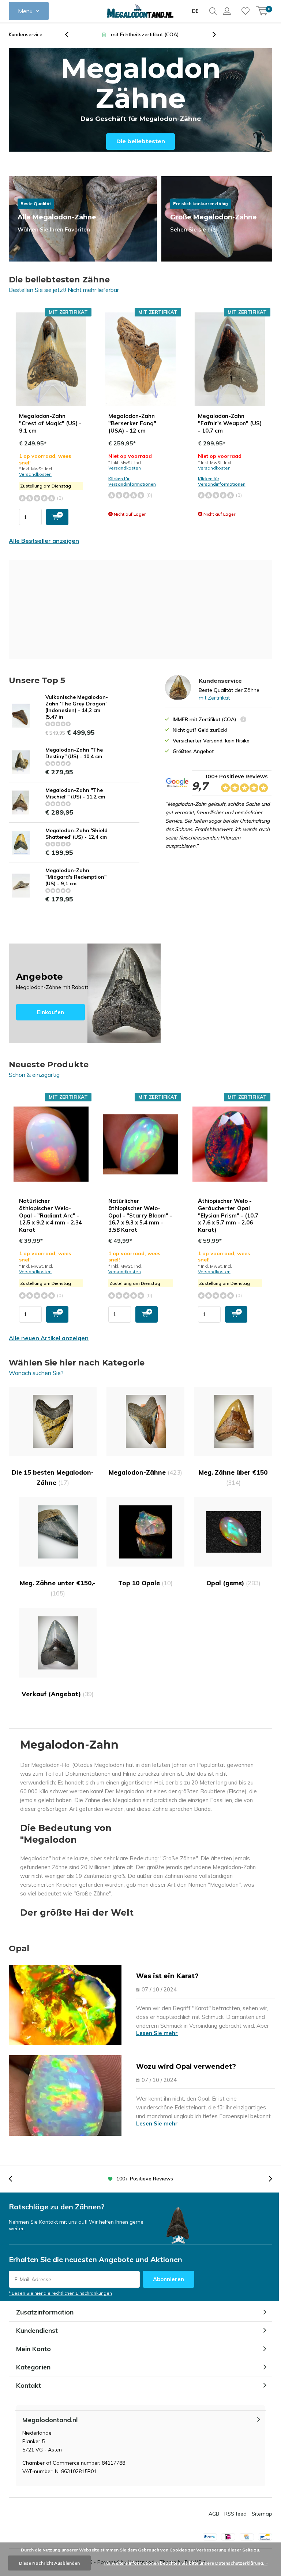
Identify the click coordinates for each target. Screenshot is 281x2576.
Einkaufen (85, 993)
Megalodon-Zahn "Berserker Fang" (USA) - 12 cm (132, 423)
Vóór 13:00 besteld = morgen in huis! (145, 34)
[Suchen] (213, 11)
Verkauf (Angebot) (58, 1694)
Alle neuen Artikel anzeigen (49, 1338)
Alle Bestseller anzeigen (44, 541)
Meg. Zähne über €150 (233, 1477)
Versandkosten (35, 474)
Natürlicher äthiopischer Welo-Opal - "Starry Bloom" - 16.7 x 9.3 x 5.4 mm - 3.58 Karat (140, 1215)
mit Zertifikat (214, 698)
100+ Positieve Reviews (237, 776)
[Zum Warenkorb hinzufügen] (57, 517)
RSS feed (235, 2514)
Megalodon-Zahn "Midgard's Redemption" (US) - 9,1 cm (76, 877)
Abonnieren (168, 2279)
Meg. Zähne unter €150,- (58, 1588)
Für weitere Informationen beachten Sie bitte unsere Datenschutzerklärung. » (186, 2563)
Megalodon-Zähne (145, 1472)
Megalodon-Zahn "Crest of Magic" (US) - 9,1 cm (50, 423)
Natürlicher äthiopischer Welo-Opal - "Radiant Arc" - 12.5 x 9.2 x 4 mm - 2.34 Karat (50, 1215)
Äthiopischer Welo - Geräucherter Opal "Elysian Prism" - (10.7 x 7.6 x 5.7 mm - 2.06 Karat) (228, 1215)
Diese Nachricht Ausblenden (49, 2563)
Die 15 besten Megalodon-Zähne (53, 1477)
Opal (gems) (233, 1583)
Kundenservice (26, 34)
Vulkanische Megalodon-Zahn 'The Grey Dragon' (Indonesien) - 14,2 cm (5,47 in (77, 707)
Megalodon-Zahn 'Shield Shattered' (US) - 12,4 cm (76, 834)
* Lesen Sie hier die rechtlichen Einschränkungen (60, 2293)
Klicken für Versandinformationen (132, 481)
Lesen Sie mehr (157, 2033)
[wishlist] (246, 11)
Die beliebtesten (141, 141)
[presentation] (71, 35)
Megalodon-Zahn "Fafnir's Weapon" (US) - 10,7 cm (230, 423)
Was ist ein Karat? (167, 1976)
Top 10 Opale (145, 1583)
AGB (214, 2514)
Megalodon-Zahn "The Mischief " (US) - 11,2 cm (75, 793)
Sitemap (262, 2514)
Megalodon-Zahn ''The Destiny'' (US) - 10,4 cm (74, 753)
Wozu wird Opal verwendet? (186, 2067)
